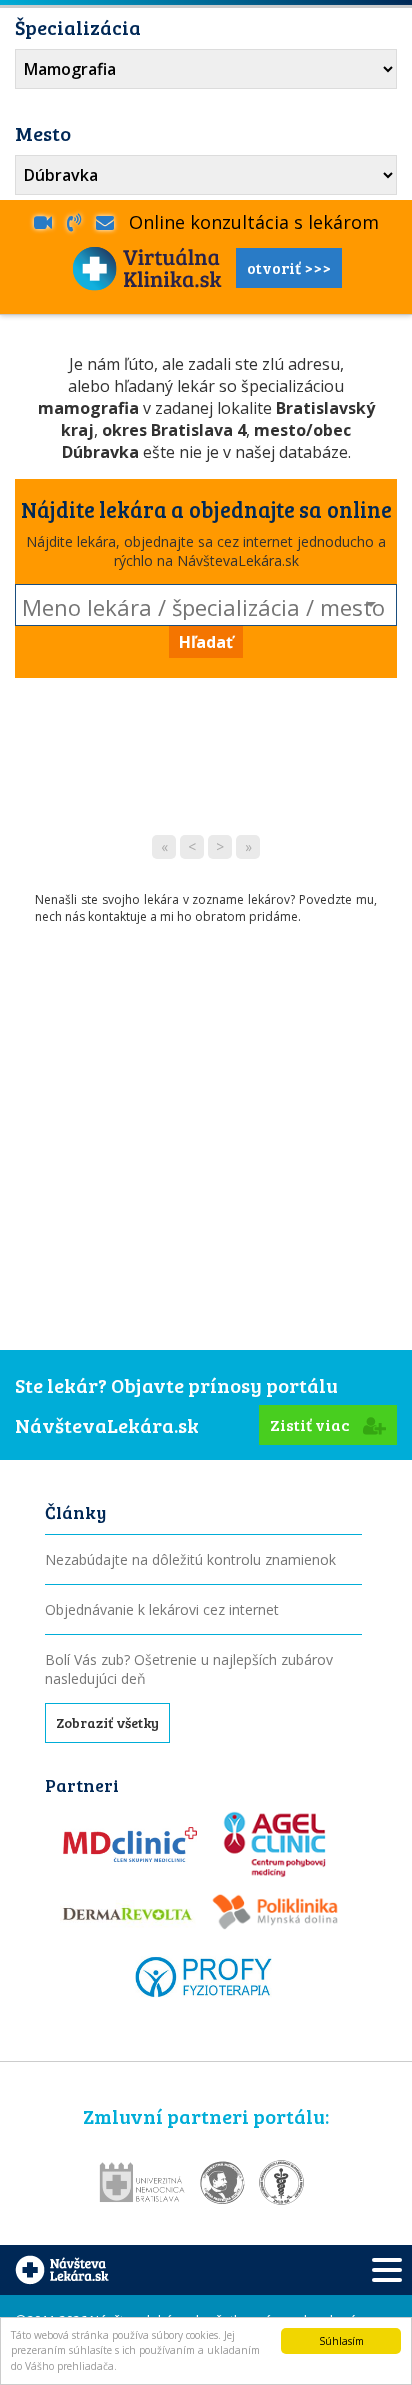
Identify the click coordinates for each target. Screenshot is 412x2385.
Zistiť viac (311, 1424)
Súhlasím (341, 2341)
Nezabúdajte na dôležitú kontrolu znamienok (190, 1559)
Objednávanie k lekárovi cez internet (162, 1609)
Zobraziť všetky (107, 1722)
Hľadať (206, 642)
